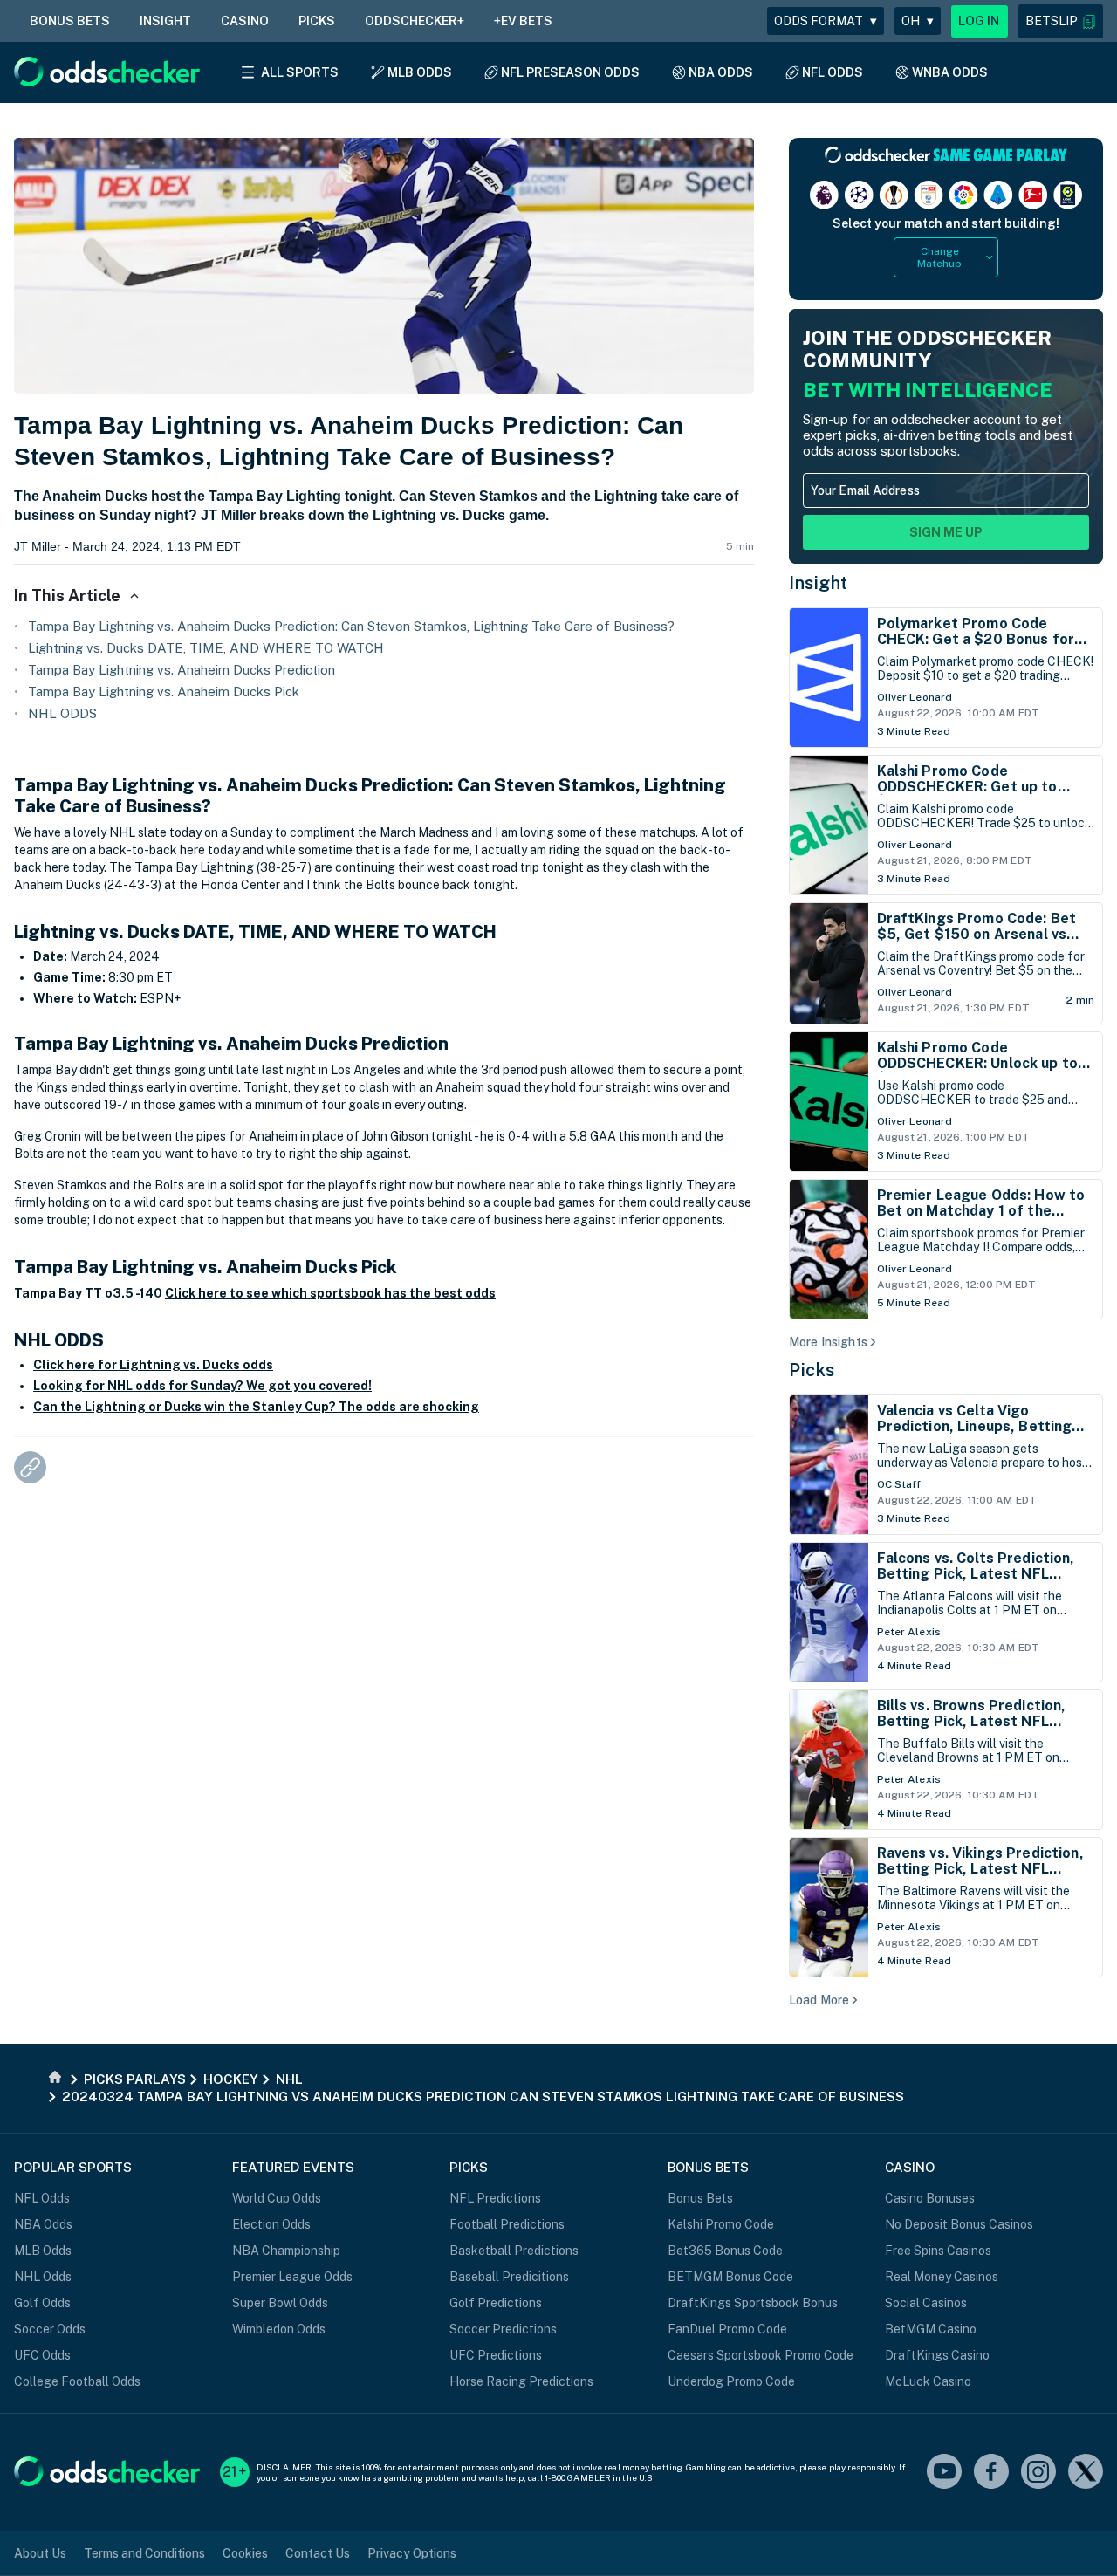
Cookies (245, 2553)
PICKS (317, 21)
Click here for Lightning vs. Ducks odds (153, 1365)
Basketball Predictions (514, 2251)
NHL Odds (43, 2277)
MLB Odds (43, 2251)
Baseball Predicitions (509, 2277)
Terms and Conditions (144, 2553)
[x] (1086, 2473)
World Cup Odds (277, 2198)
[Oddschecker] (107, 2473)
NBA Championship (286, 2251)
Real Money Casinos (942, 2277)
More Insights (828, 1342)
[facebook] (991, 2473)
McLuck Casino (928, 2381)
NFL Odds (42, 2198)
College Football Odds (77, 2381)
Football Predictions (507, 2224)
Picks (812, 1370)
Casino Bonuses (930, 2198)
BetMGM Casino (931, 2329)
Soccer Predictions (503, 2329)
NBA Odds (43, 2224)
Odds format (826, 21)
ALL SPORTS (300, 72)
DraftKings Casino (937, 2355)
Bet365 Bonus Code (725, 2251)
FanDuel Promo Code (727, 2329)
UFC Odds (42, 2355)
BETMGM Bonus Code (730, 2277)
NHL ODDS (62, 713)
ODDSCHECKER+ (415, 21)
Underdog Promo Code (731, 2381)
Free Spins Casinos (938, 2251)
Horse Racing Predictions (521, 2381)
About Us (40, 2553)
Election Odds (271, 2224)
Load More (819, 2000)
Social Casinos (926, 2303)
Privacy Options (412, 2553)
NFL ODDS (833, 72)
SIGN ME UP (946, 532)
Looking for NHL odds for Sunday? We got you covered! (202, 1386)
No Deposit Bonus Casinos (959, 2224)
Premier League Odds (292, 2277)
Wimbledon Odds (279, 2329)
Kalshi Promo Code (721, 2224)
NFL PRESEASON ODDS (570, 72)
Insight (819, 583)
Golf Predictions (496, 2303)
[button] (1061, 21)
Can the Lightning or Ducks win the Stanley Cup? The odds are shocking (256, 1407)
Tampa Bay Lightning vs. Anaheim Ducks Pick (164, 692)
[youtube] (944, 2473)
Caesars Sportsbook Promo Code (761, 2355)
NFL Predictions (495, 2198)
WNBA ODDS (950, 72)
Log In (979, 21)
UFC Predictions (496, 2355)
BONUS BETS (70, 21)
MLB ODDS (420, 72)
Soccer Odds (50, 2329)
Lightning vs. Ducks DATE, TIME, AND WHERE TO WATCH (206, 648)
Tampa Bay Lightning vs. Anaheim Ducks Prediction (182, 670)
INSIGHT (165, 21)
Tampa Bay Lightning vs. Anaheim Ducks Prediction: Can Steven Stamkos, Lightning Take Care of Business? (351, 626)
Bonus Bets (700, 2198)
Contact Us (318, 2553)
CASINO (245, 21)
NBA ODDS (721, 72)
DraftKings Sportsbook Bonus (753, 2303)
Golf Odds (42, 2303)
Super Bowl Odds (280, 2303)
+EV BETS (523, 21)
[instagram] (1038, 2473)
